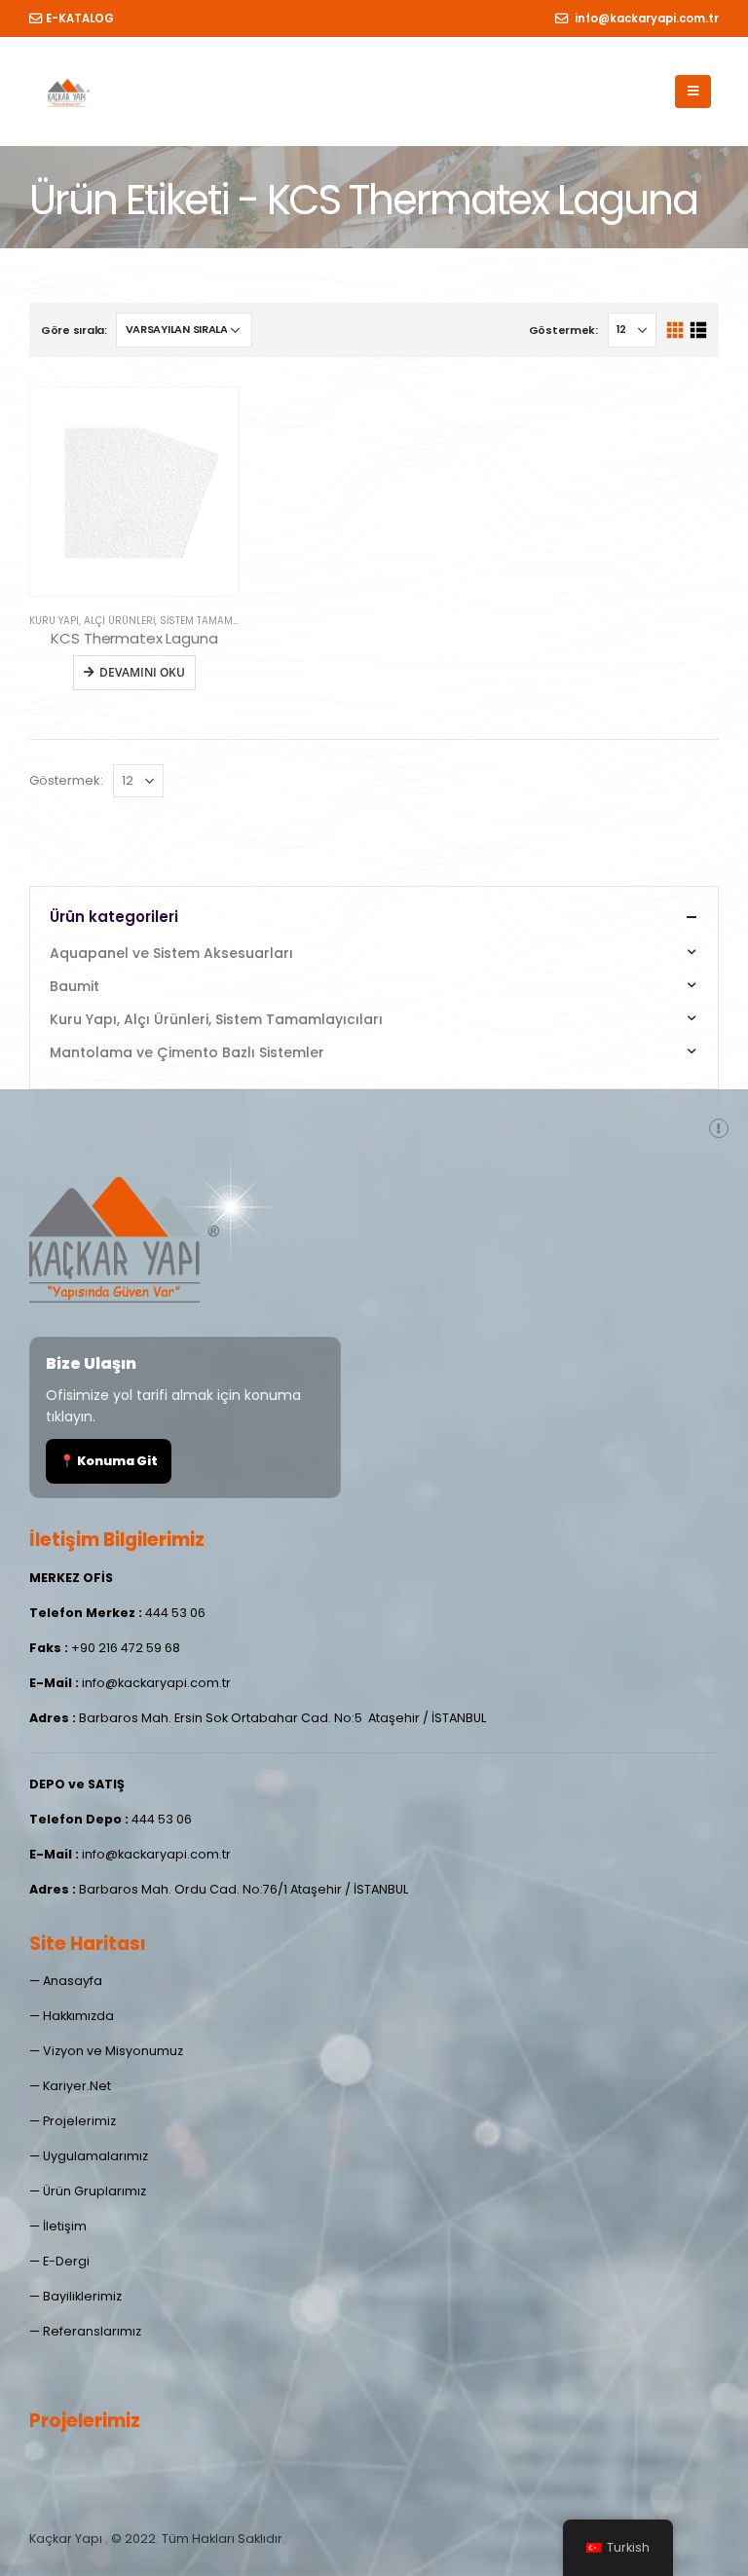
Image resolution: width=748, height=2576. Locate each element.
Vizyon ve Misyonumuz (113, 2051)
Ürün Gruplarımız (94, 2191)
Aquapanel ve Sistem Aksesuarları (171, 953)
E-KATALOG (80, 18)
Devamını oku (142, 672)
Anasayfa (73, 1981)
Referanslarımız (92, 2331)
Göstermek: (563, 330)
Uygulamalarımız (95, 2156)
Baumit (75, 986)
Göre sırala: (74, 330)
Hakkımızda (78, 2016)
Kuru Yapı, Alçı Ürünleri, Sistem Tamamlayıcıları (156, 621)
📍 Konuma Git (109, 1461)
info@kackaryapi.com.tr (645, 18)
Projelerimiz (79, 2121)
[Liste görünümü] (698, 331)
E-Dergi (66, 2261)
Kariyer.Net (77, 2086)
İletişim (65, 2226)
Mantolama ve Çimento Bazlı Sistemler (187, 1052)
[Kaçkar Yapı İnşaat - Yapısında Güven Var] (68, 92)
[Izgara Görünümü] (675, 331)
